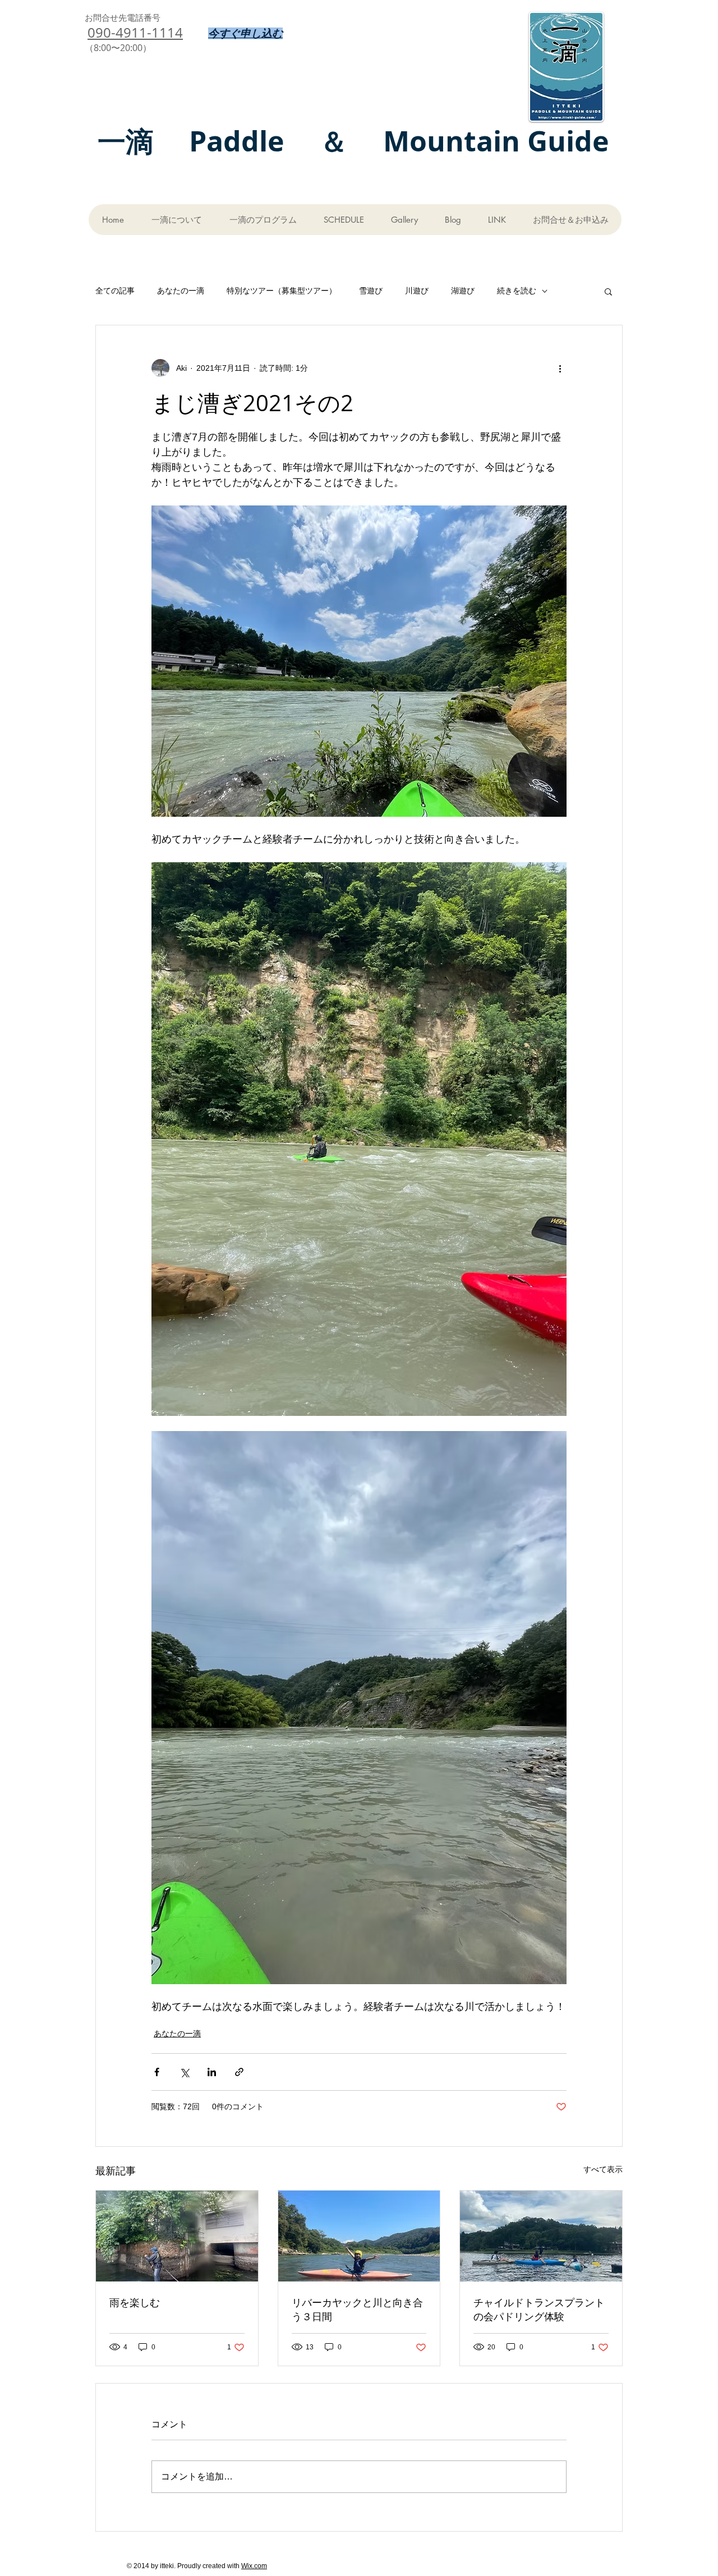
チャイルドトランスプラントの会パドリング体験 (539, 2309)
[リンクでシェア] (239, 2072)
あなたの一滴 (181, 291)
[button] (608, 291)
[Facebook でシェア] (157, 2072)
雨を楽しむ (135, 2302)
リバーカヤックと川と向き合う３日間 (357, 2309)
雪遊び (371, 291)
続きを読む (517, 291)
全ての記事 (115, 291)
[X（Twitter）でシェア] (184, 2072)
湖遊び (463, 291)
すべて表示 (603, 2169)
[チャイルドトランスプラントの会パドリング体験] (541, 2236)
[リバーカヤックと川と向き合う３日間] (359, 2236)
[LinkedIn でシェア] (212, 2072)
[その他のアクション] (560, 368)
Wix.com (254, 2566)
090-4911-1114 (135, 33)
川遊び (417, 291)
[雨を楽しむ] (177, 2236)
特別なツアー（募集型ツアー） (282, 291)
